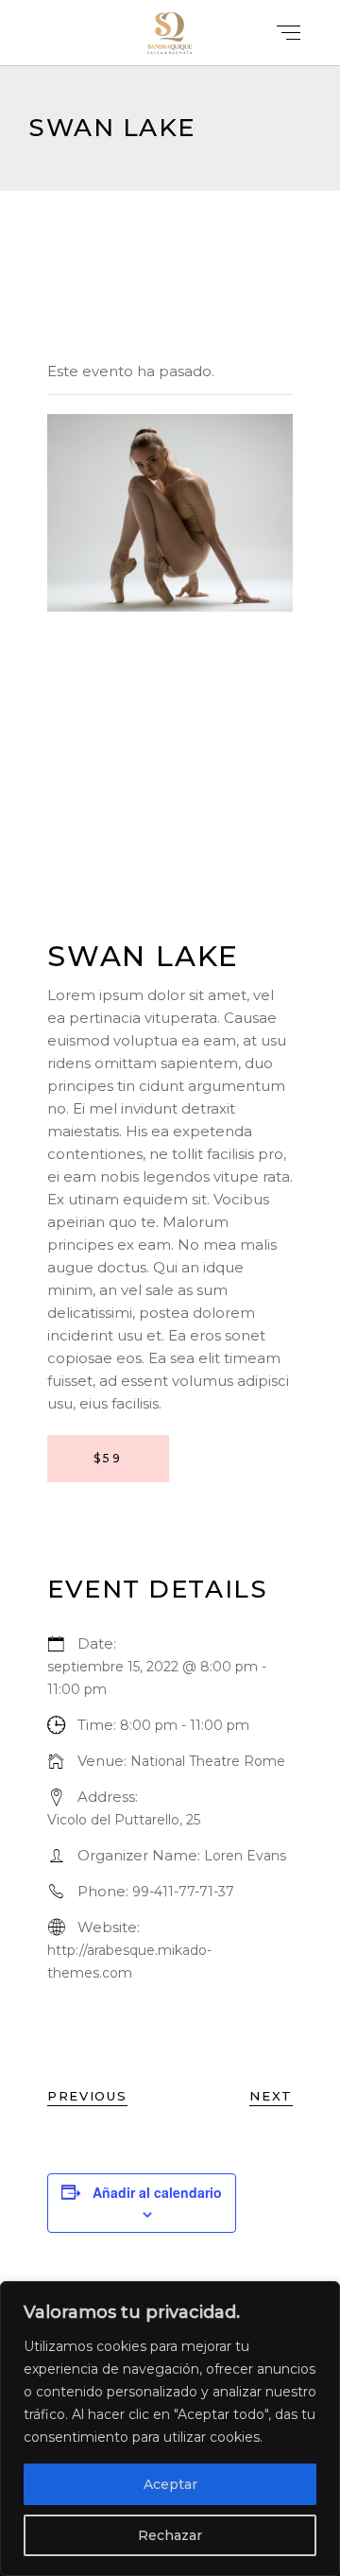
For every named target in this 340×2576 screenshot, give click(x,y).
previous (87, 2096)
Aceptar (170, 2484)
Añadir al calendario (157, 2192)
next (271, 2096)
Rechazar (170, 2535)
